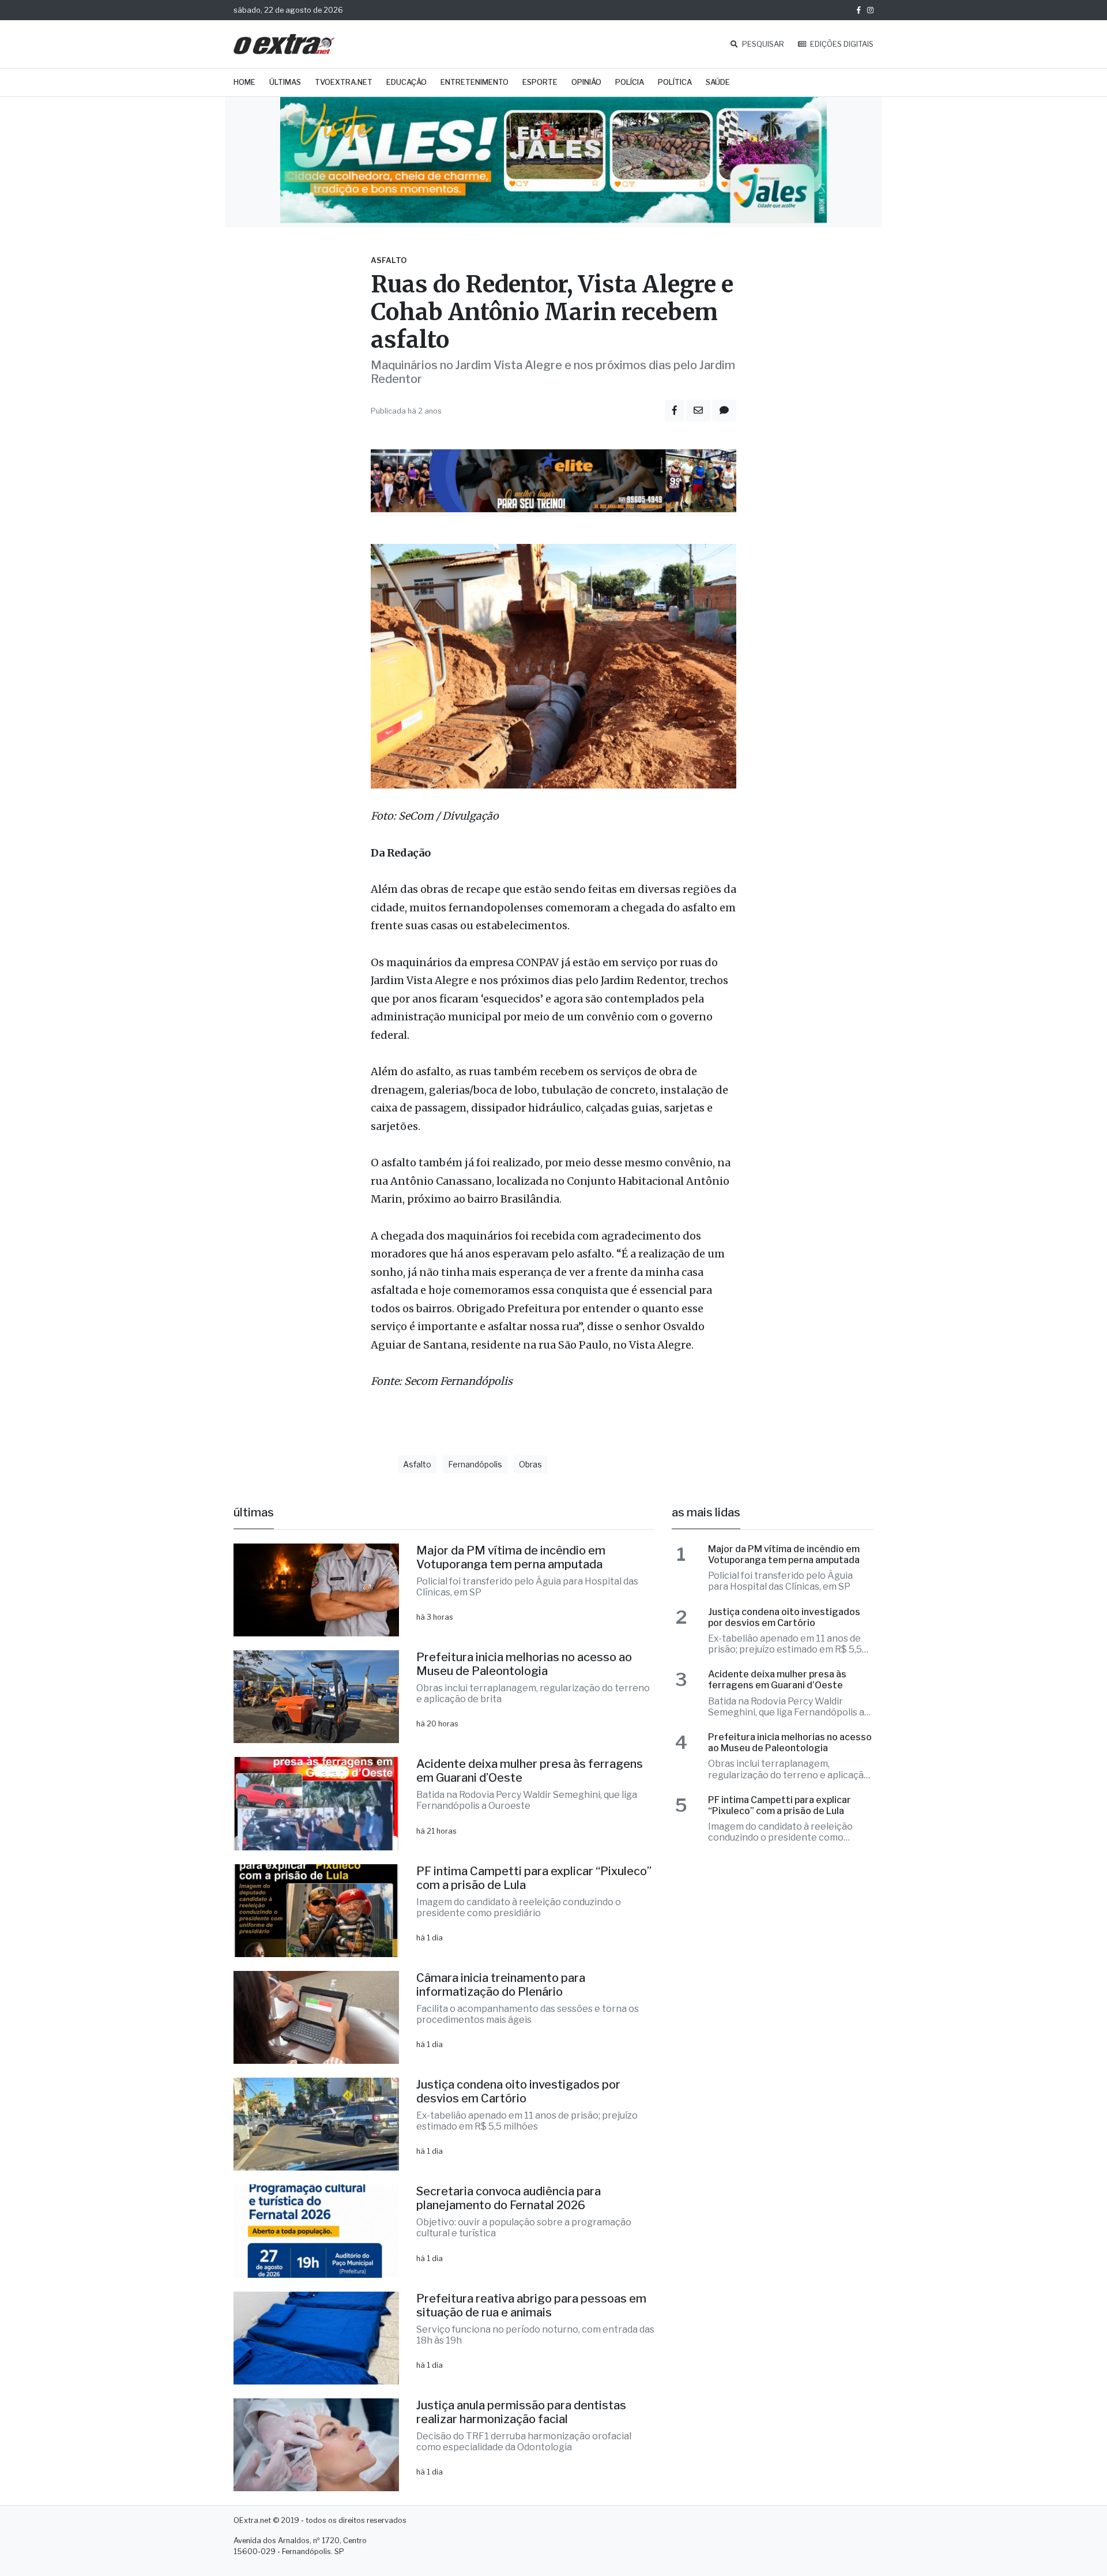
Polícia (630, 82)
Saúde (718, 82)
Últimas (285, 82)
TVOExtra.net (344, 82)
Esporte (540, 82)
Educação (406, 82)
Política (675, 82)
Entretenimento (475, 82)
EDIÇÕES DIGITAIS (841, 44)
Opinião (586, 82)
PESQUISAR (762, 44)
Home (244, 82)
